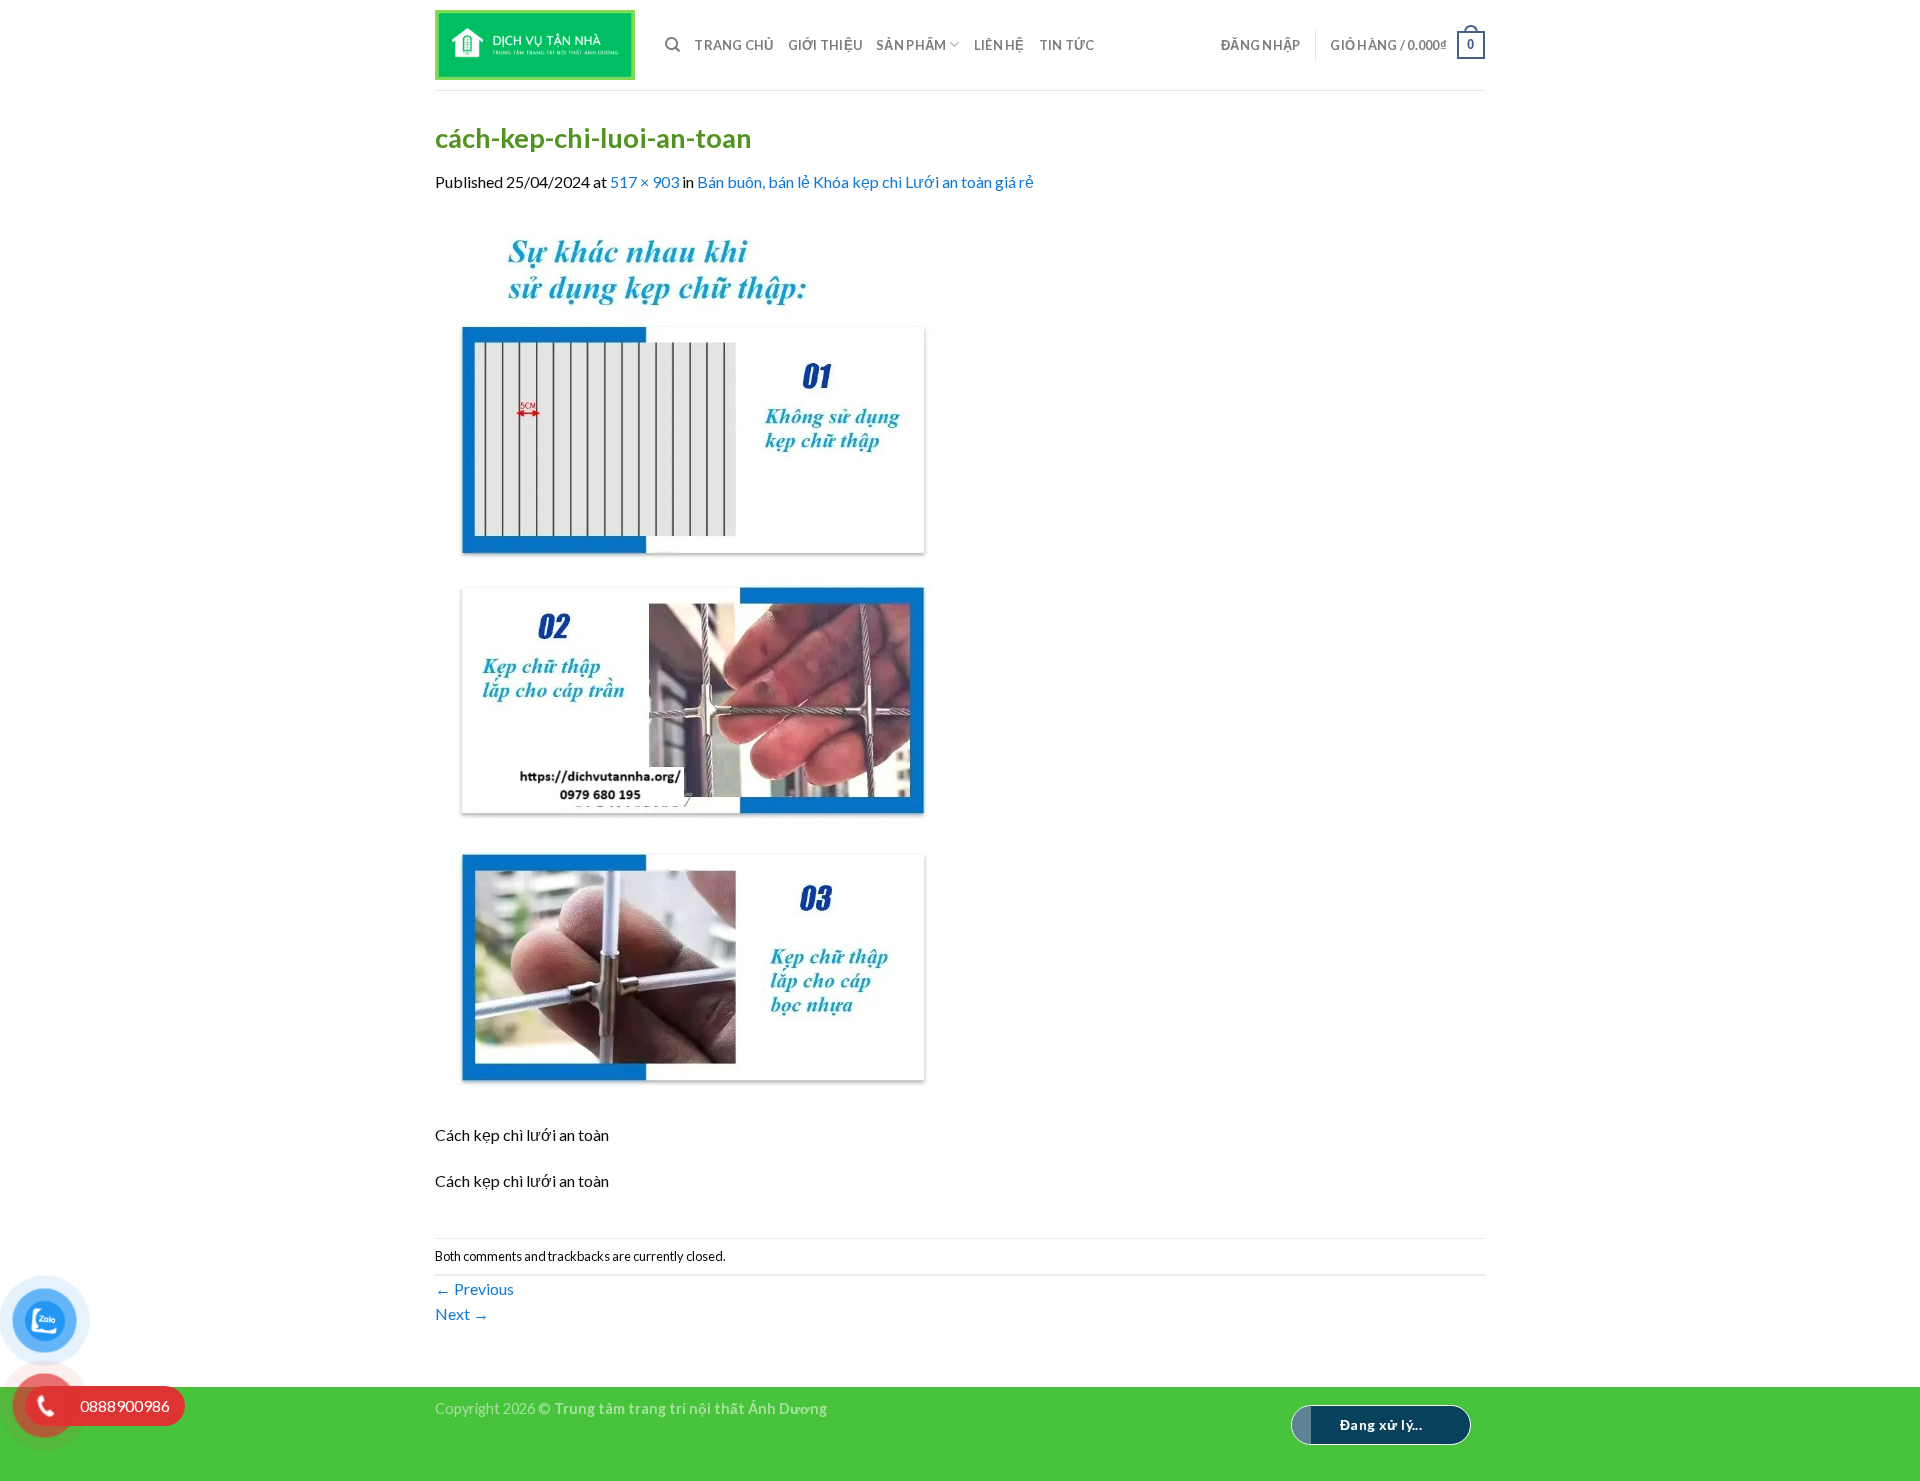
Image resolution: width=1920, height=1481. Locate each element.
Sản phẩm (911, 45)
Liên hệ (999, 45)
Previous (474, 1288)
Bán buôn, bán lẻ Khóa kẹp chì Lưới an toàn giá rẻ (865, 181)
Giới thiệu (825, 45)
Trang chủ (733, 45)
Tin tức (1067, 45)
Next (462, 1313)
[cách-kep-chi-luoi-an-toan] (693, 667)
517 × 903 (644, 181)
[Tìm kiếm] (672, 45)
